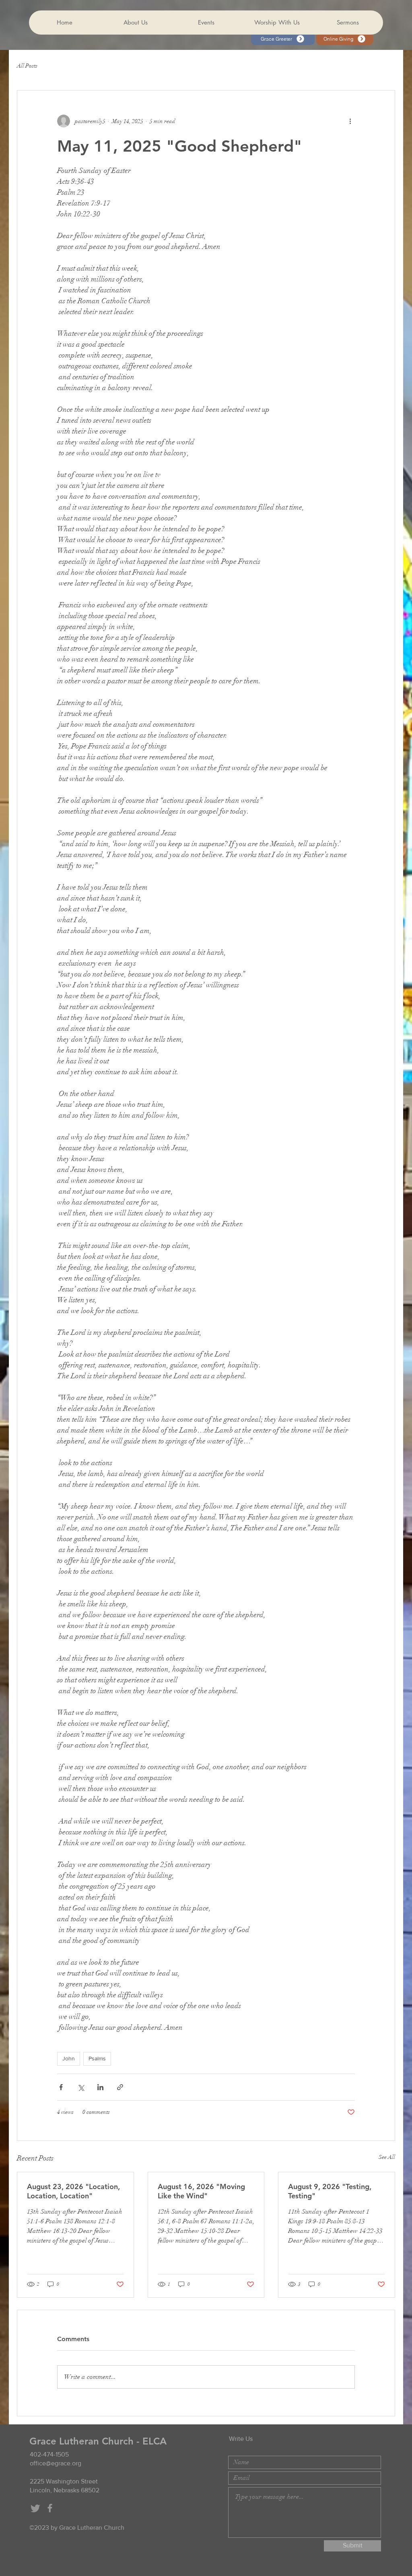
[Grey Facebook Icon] (50, 2508)
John (69, 2058)
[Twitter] (35, 2508)
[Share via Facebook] (61, 2087)
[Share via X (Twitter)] (81, 2087)
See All (387, 2157)
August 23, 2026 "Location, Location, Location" (73, 2191)
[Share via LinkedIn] (100, 2087)
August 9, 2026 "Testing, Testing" (330, 2191)
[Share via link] (120, 2087)
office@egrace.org (56, 2463)
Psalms (97, 2058)
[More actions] (350, 121)
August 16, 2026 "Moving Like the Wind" (201, 2191)
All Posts (27, 66)
